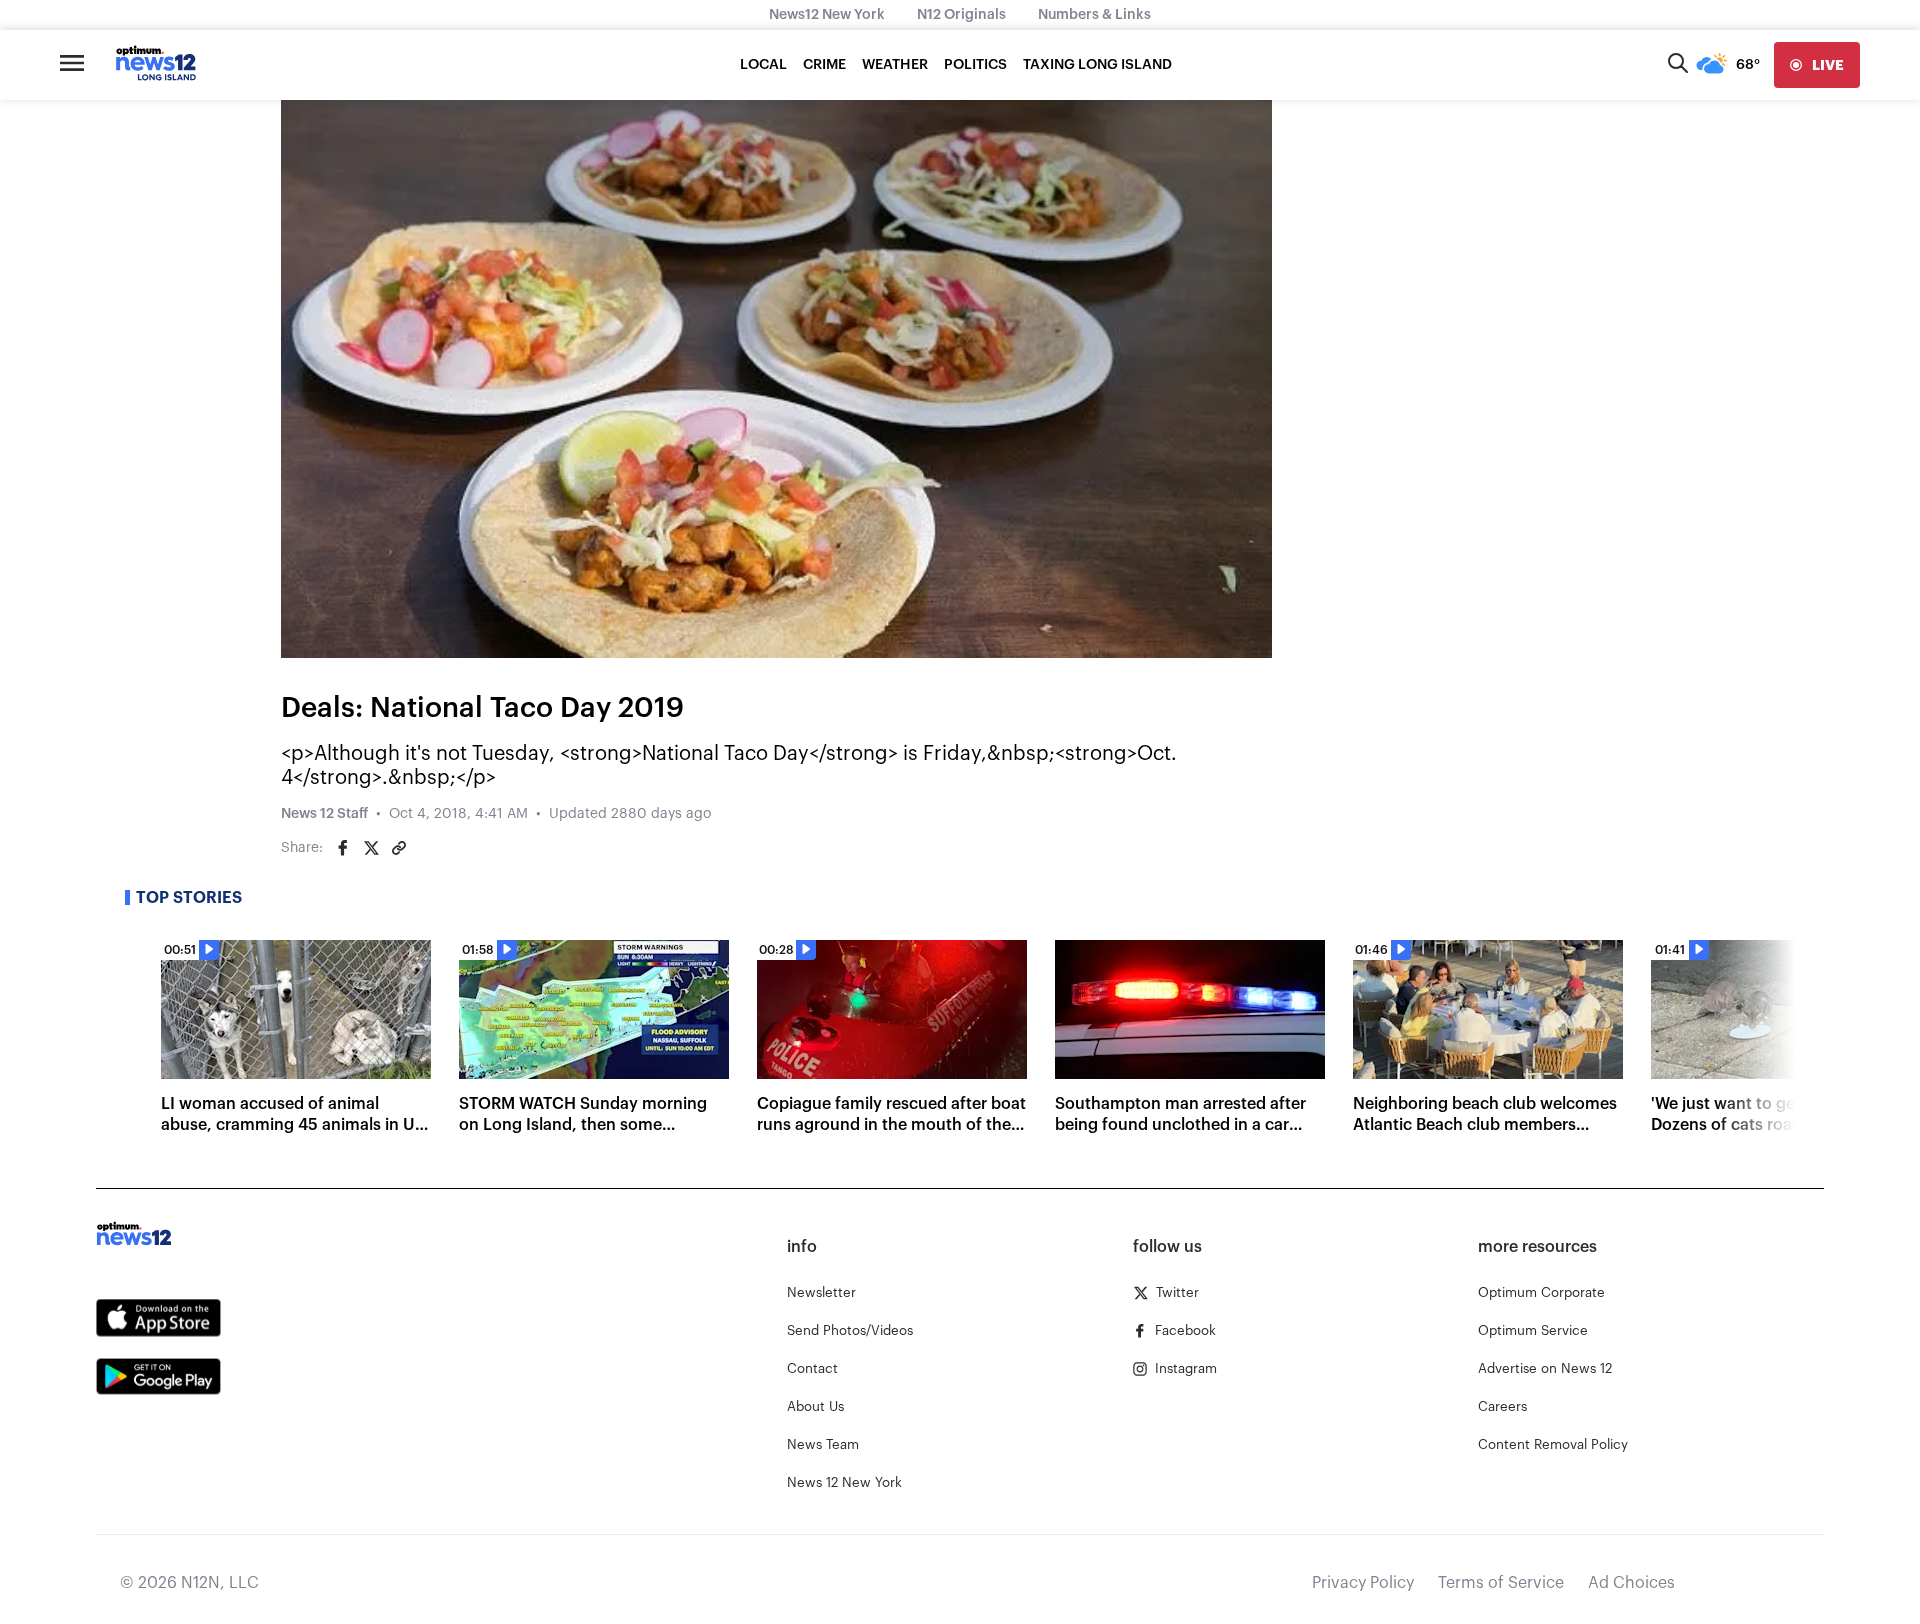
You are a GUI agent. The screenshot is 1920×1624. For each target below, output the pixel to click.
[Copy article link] (399, 848)
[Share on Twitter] (371, 848)
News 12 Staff (324, 814)
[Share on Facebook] (343, 848)
